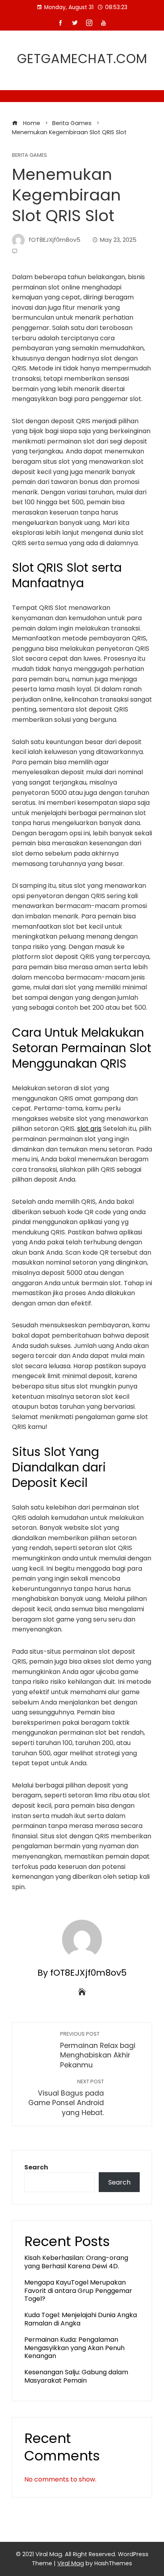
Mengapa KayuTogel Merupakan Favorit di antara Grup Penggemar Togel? (78, 2291)
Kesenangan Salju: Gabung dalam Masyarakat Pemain (76, 2376)
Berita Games (29, 155)
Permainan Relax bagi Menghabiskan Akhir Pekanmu (98, 2050)
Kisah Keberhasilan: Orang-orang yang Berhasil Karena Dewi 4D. (76, 2262)
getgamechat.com (82, 59)
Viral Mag (71, 2563)
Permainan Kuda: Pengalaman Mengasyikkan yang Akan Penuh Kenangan (74, 2348)
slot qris (89, 1129)
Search (36, 2167)
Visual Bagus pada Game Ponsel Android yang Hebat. (66, 2098)
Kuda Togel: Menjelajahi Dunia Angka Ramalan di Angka (81, 2319)
